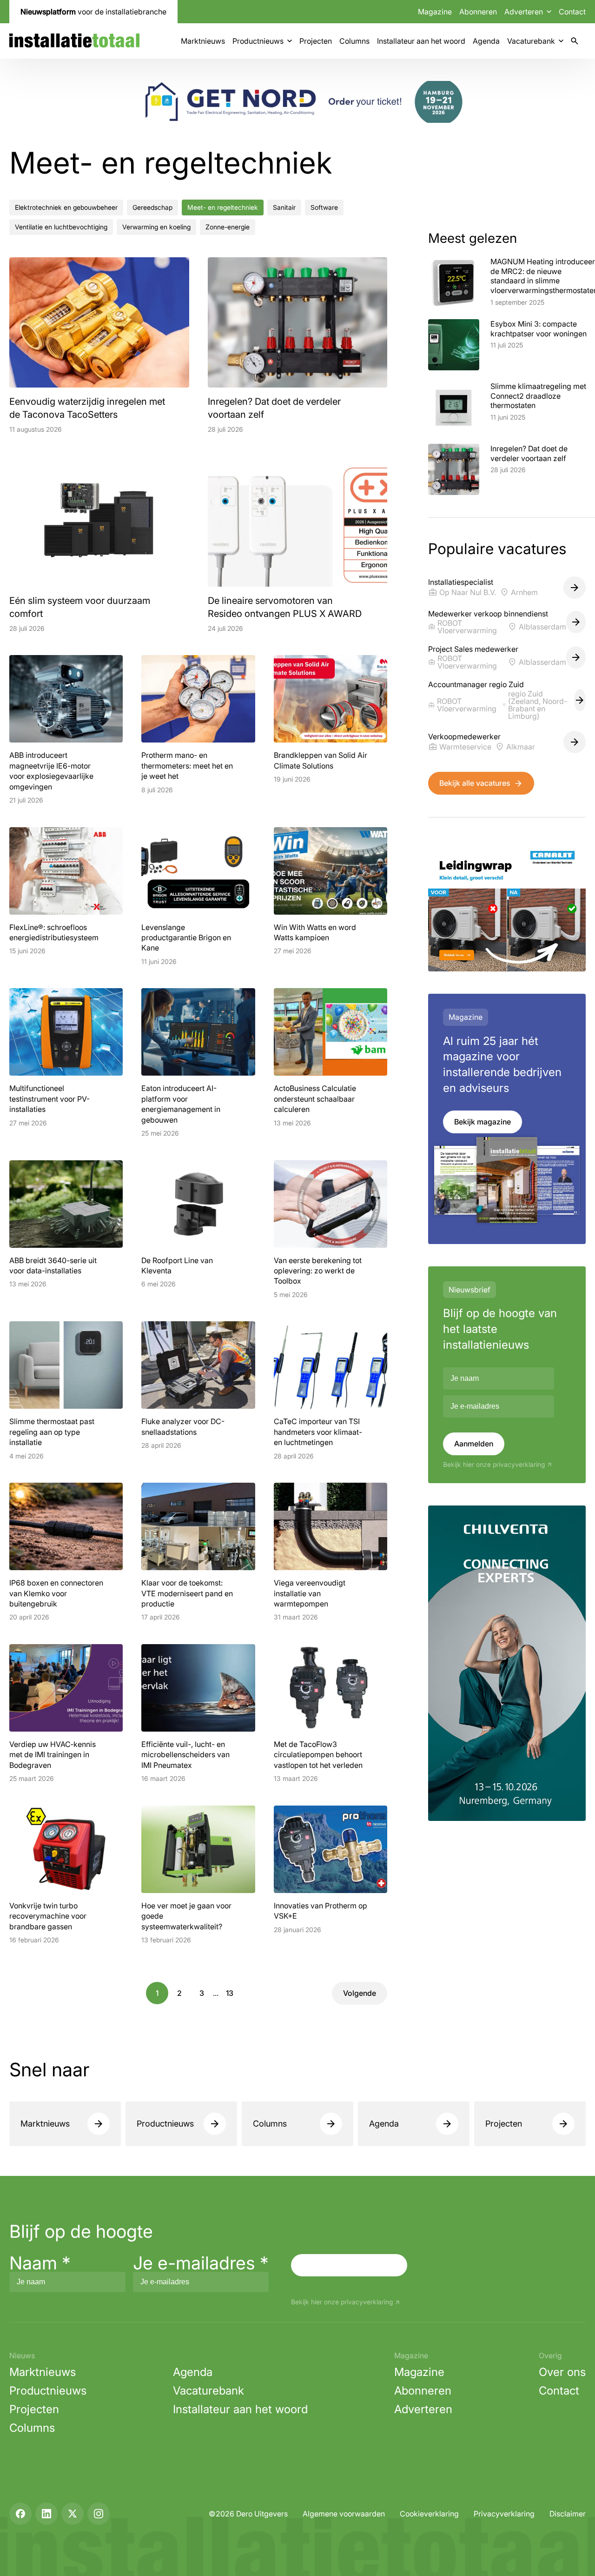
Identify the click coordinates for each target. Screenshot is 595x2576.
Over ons (562, 2372)
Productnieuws (258, 41)
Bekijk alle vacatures (475, 783)
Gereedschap (152, 207)
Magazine (435, 12)
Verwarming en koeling (156, 227)
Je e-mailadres (201, 2263)
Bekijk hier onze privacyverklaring (494, 1465)
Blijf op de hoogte (81, 2231)
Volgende (360, 1993)
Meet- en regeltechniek (223, 207)
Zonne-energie (228, 227)
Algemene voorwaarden (344, 2514)
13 (230, 1993)
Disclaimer (568, 2514)
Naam (40, 2263)
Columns (354, 41)
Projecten (316, 41)
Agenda (486, 41)
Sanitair (284, 207)
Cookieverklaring (429, 2514)
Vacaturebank (531, 41)
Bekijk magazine (483, 1122)
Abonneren (478, 12)
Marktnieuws (203, 41)
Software (324, 207)
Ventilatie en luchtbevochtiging (61, 227)
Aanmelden (474, 1444)
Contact (572, 12)
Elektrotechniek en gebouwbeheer (66, 207)
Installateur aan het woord (421, 41)
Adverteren (423, 2409)
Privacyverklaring (504, 2514)
